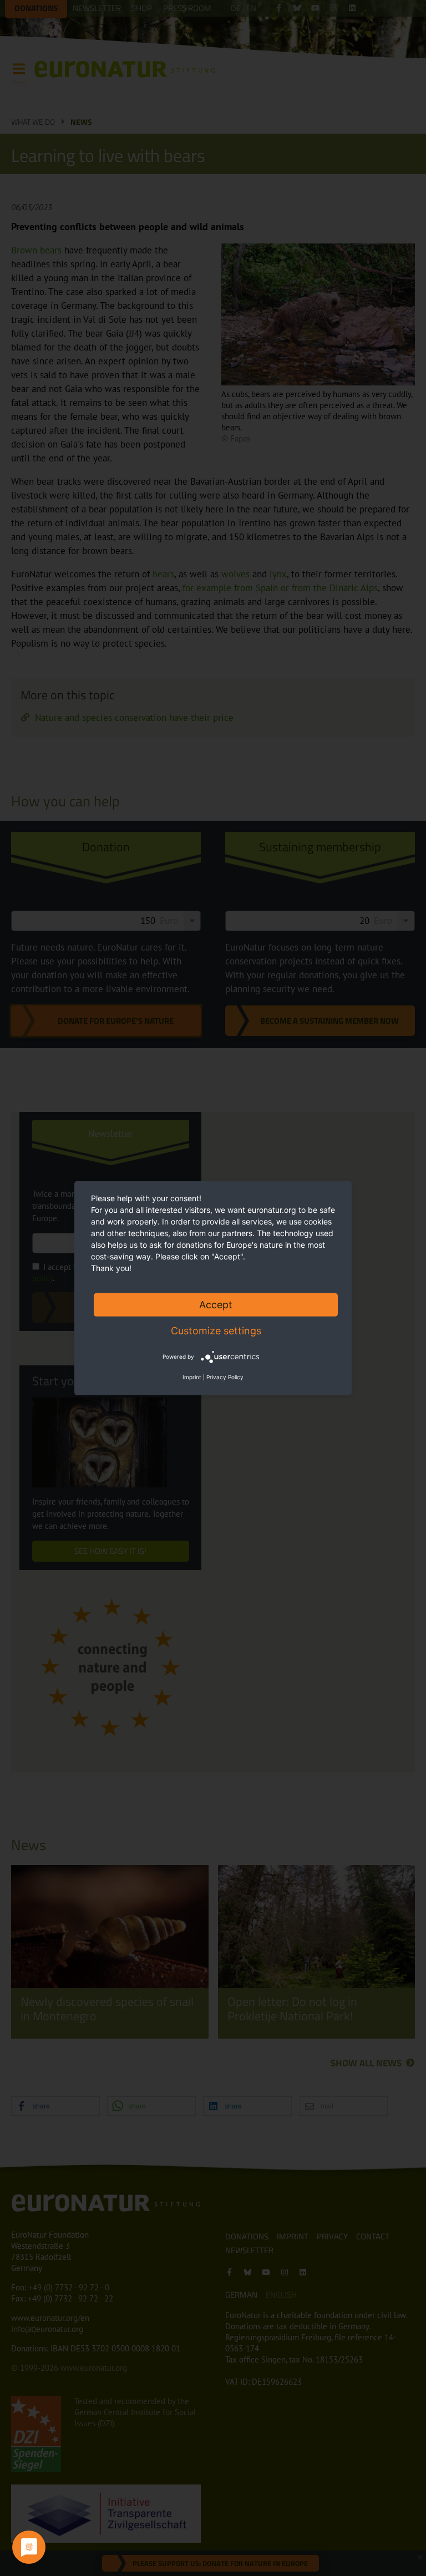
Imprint (192, 1377)
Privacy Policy (225, 1377)
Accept (216, 1304)
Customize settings (216, 1330)
